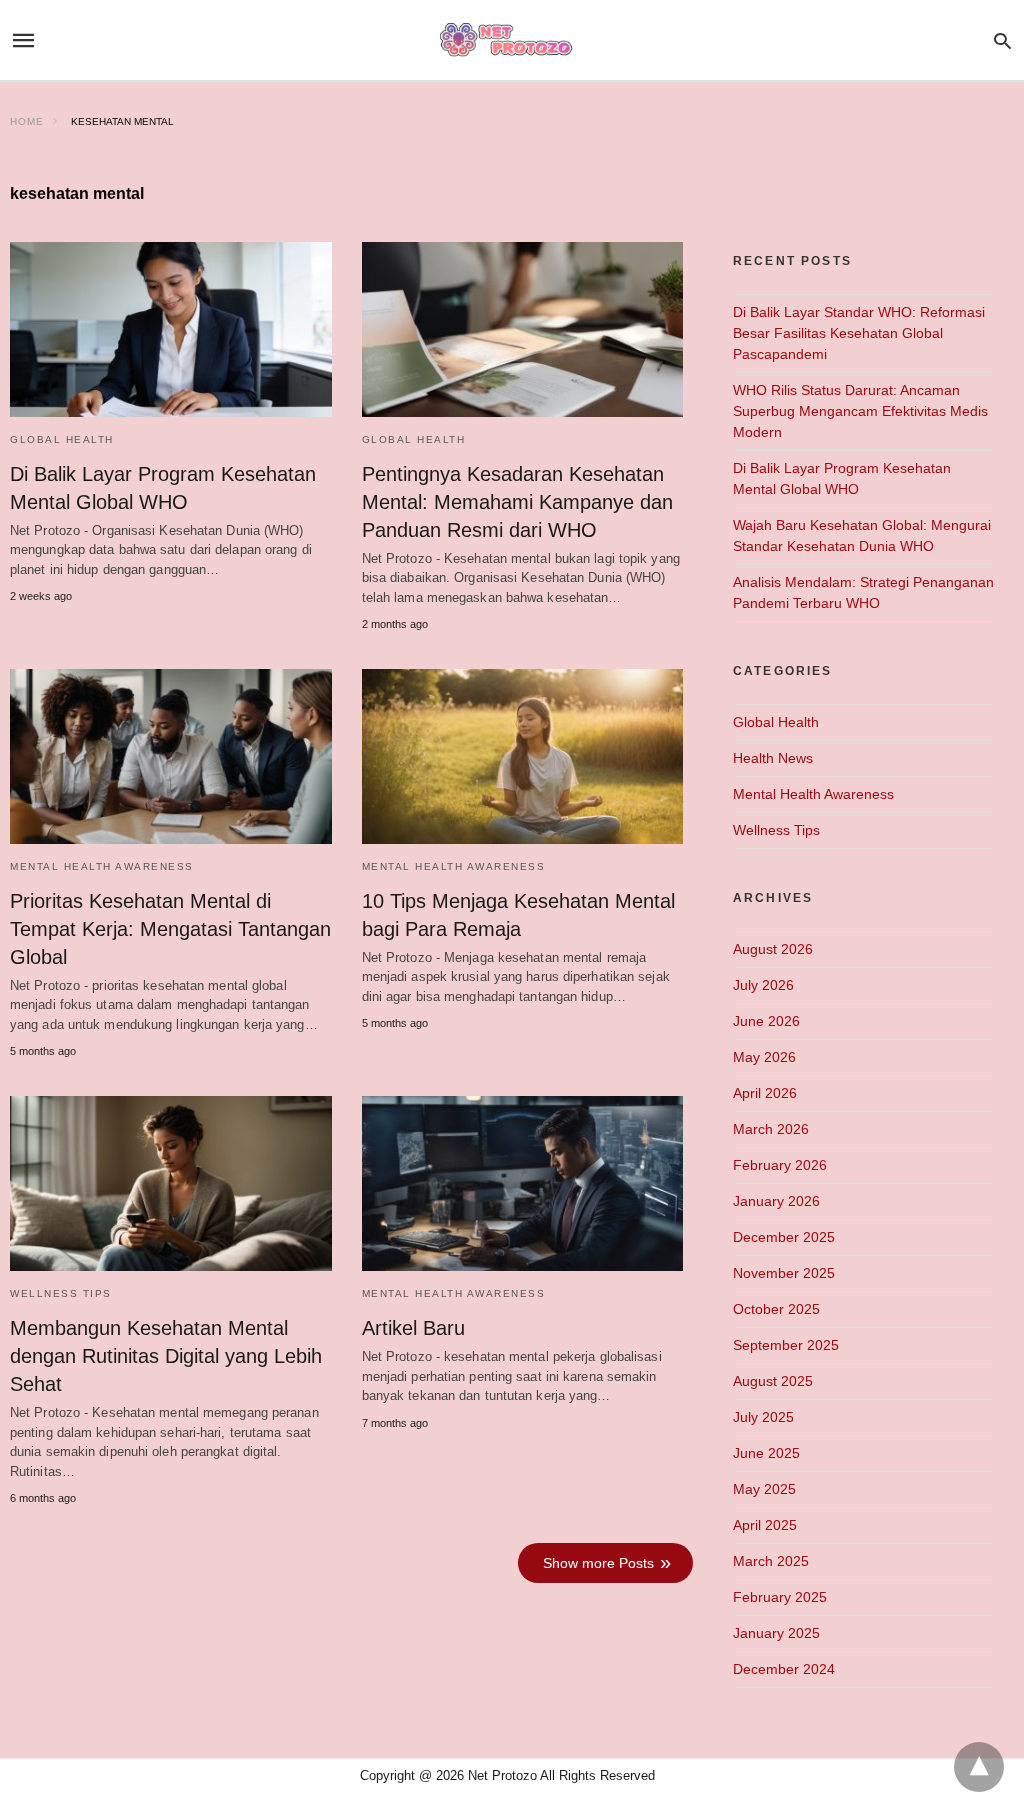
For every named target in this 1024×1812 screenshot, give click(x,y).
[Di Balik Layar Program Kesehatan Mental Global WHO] (171, 329)
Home (27, 121)
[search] (1002, 40)
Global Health (62, 439)
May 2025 (764, 1489)
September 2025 (786, 1345)
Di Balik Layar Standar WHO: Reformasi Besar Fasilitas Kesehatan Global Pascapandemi (859, 333)
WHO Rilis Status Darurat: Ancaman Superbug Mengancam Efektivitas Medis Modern (860, 411)
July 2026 (763, 985)
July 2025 (763, 1417)
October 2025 (776, 1309)
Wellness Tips (61, 1293)
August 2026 (773, 949)
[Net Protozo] (511, 40)
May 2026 (764, 1057)
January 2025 (776, 1633)
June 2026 (766, 1021)
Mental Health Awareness (102, 866)
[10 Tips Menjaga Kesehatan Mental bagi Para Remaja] (523, 756)
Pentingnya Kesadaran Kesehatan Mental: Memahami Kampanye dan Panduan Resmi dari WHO (517, 502)
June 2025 (766, 1453)
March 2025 (771, 1561)
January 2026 (776, 1201)
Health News (773, 758)
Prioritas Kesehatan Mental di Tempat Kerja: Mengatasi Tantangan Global (170, 929)
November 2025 (784, 1273)
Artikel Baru (413, 1328)
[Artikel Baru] (523, 1183)
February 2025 (780, 1597)
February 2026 (780, 1165)
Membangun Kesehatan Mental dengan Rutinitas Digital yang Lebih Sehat (166, 1356)
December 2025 (784, 1237)
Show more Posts (598, 1563)
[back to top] (979, 1767)
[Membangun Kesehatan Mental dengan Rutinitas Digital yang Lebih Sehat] (171, 1183)
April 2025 (765, 1525)
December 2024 (784, 1669)
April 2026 (765, 1093)
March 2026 (771, 1129)
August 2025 (773, 1381)
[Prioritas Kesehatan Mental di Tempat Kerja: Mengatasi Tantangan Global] (171, 756)
